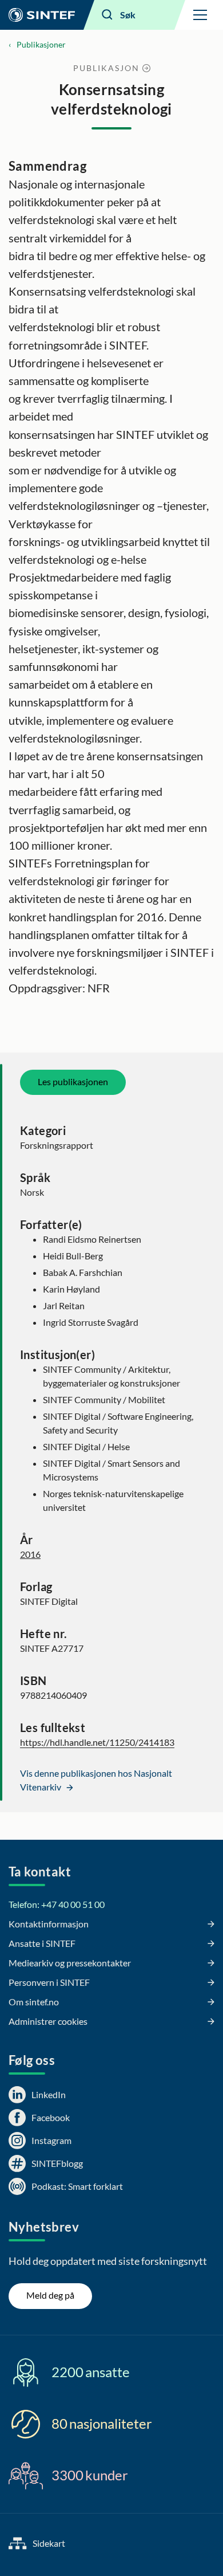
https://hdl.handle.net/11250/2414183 (97, 1742)
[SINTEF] (42, 15)
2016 (30, 1554)
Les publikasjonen (73, 1081)
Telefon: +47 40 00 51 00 (57, 1904)
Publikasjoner (41, 44)
